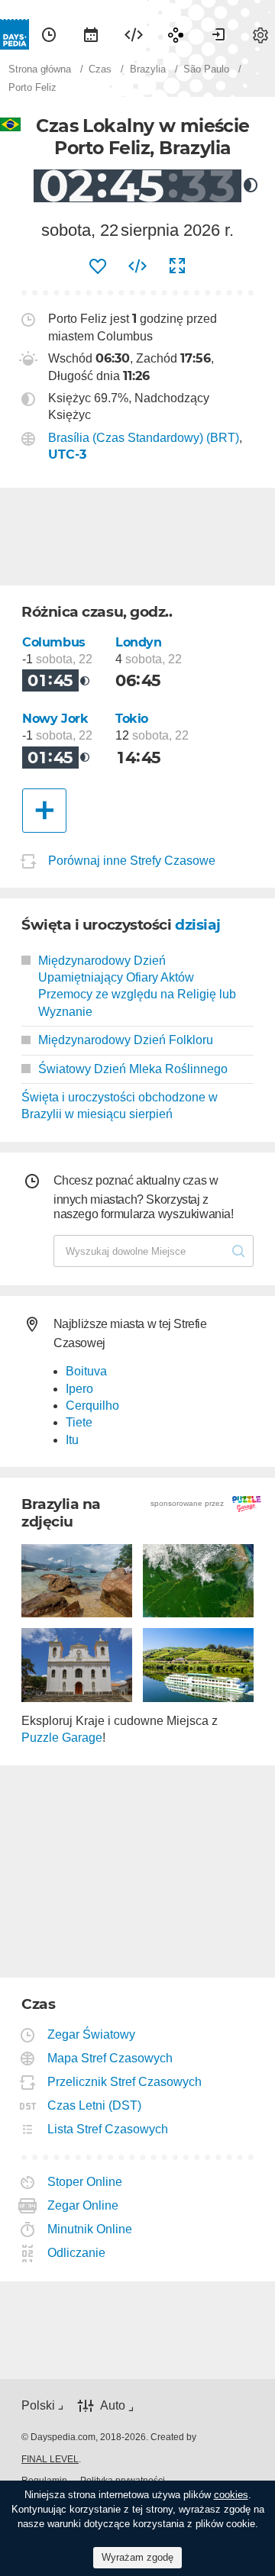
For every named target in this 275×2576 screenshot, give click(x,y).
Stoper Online (85, 2182)
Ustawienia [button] (260, 34)
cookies (231, 2495)
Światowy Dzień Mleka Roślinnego (133, 1069)
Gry (176, 34)
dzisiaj (198, 925)
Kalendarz (91, 34)
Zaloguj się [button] (218, 34)
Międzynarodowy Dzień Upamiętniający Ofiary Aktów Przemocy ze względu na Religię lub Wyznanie (137, 986)
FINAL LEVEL (50, 2459)
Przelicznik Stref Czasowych (125, 2082)
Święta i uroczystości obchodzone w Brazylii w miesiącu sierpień (120, 1106)
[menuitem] (49, 34)
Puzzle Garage (62, 1738)
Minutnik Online (90, 2229)
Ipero (79, 1389)
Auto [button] (113, 2405)
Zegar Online (83, 2205)
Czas (49, 34)
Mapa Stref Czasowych (110, 2058)
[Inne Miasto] (44, 811)
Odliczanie (77, 2253)
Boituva (86, 1371)
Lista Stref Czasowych (108, 2129)
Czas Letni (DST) (95, 2105)
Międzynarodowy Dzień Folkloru (126, 1040)
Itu (72, 1440)
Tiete (79, 1422)
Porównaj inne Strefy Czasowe (132, 861)
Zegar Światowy (92, 2034)
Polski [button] (38, 2405)
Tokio (132, 719)
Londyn (139, 642)
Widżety (134, 34)
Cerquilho (92, 1406)
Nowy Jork (55, 719)
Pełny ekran (177, 266)
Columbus (54, 642)
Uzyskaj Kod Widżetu (137, 266)
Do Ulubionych (98, 266)
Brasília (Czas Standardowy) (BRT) (144, 438)
